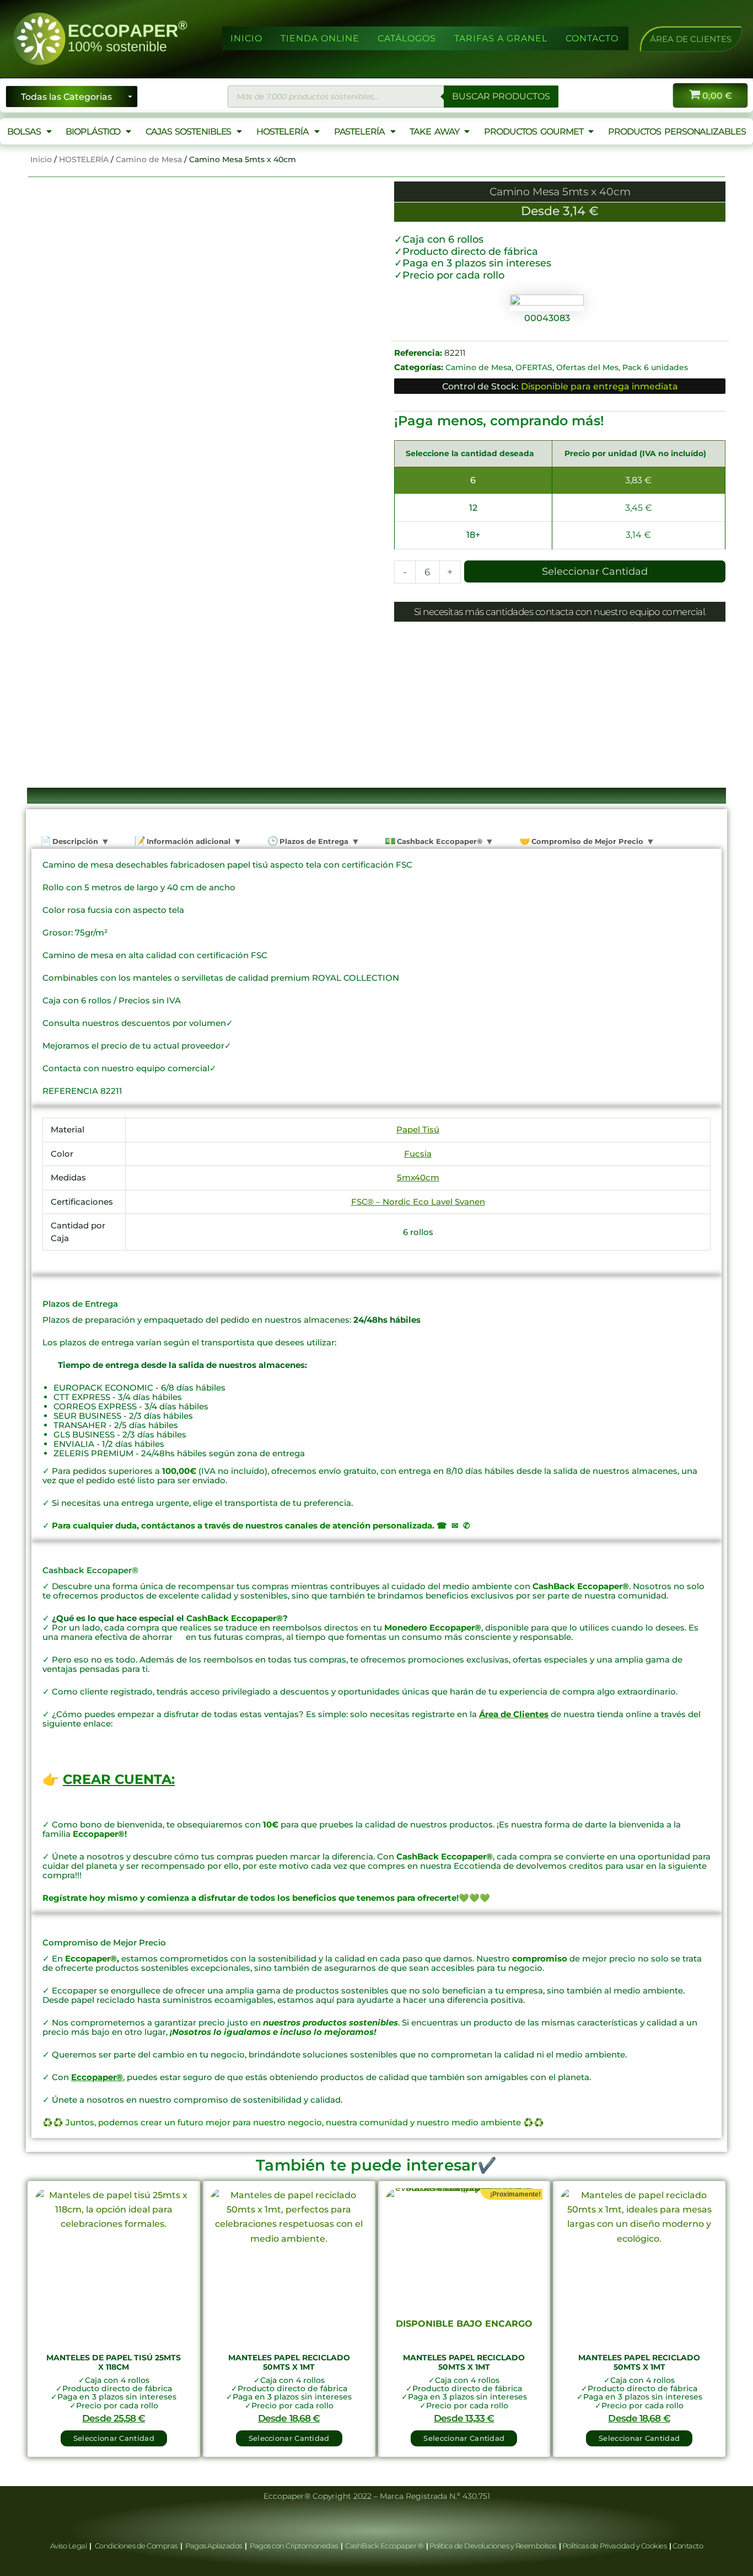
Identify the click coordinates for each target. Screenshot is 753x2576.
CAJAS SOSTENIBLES (188, 132)
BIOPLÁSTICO (93, 132)
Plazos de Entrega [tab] (313, 841)
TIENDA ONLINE (320, 38)
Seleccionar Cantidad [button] (114, 2438)
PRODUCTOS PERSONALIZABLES (677, 132)
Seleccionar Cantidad (595, 571)
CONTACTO (592, 38)
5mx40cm (418, 1177)
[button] (691, 39)
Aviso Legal (69, 2546)
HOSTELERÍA (283, 132)
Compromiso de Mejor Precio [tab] (586, 841)
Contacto (688, 2546)
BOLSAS (24, 132)
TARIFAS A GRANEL (501, 38)
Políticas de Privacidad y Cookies (615, 2546)
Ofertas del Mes (587, 367)
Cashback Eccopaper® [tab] (439, 841)
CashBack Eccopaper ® (386, 2546)
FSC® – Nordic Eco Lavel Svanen (418, 1202)
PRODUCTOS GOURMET (533, 132)
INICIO (246, 38)
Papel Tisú (418, 1129)
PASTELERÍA (359, 132)
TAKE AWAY (434, 132)
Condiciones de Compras (136, 2546)
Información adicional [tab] (187, 841)
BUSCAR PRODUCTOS (501, 96)
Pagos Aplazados (214, 2546)
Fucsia (418, 1154)
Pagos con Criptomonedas (294, 2546)
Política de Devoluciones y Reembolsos (493, 2546)
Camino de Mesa (149, 159)
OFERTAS (534, 367)
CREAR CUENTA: (119, 1779)
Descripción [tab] (74, 841)
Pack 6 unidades (655, 367)
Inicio (41, 159)
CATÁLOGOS (407, 38)
